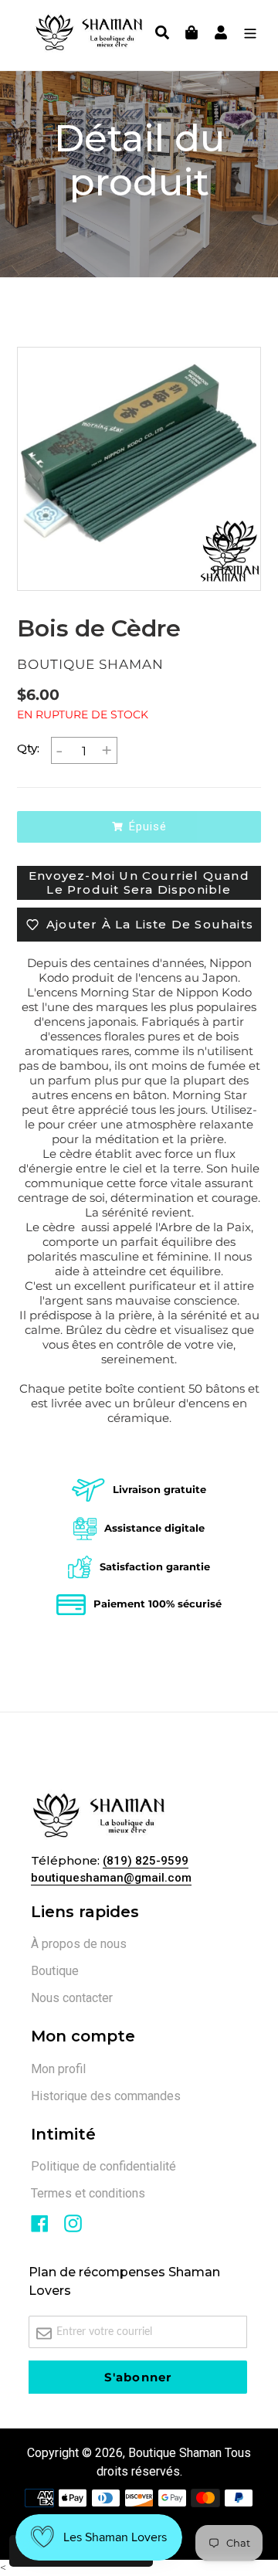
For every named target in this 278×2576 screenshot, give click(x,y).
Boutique (55, 1971)
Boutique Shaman (175, 2453)
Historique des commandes (106, 2096)
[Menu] (246, 35)
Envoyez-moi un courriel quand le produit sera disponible (139, 882)
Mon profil (58, 2069)
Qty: (28, 748)
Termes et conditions (88, 2193)
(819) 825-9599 (146, 1861)
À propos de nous (79, 1944)
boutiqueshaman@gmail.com (111, 1878)
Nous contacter (72, 1998)
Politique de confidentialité (103, 2166)
